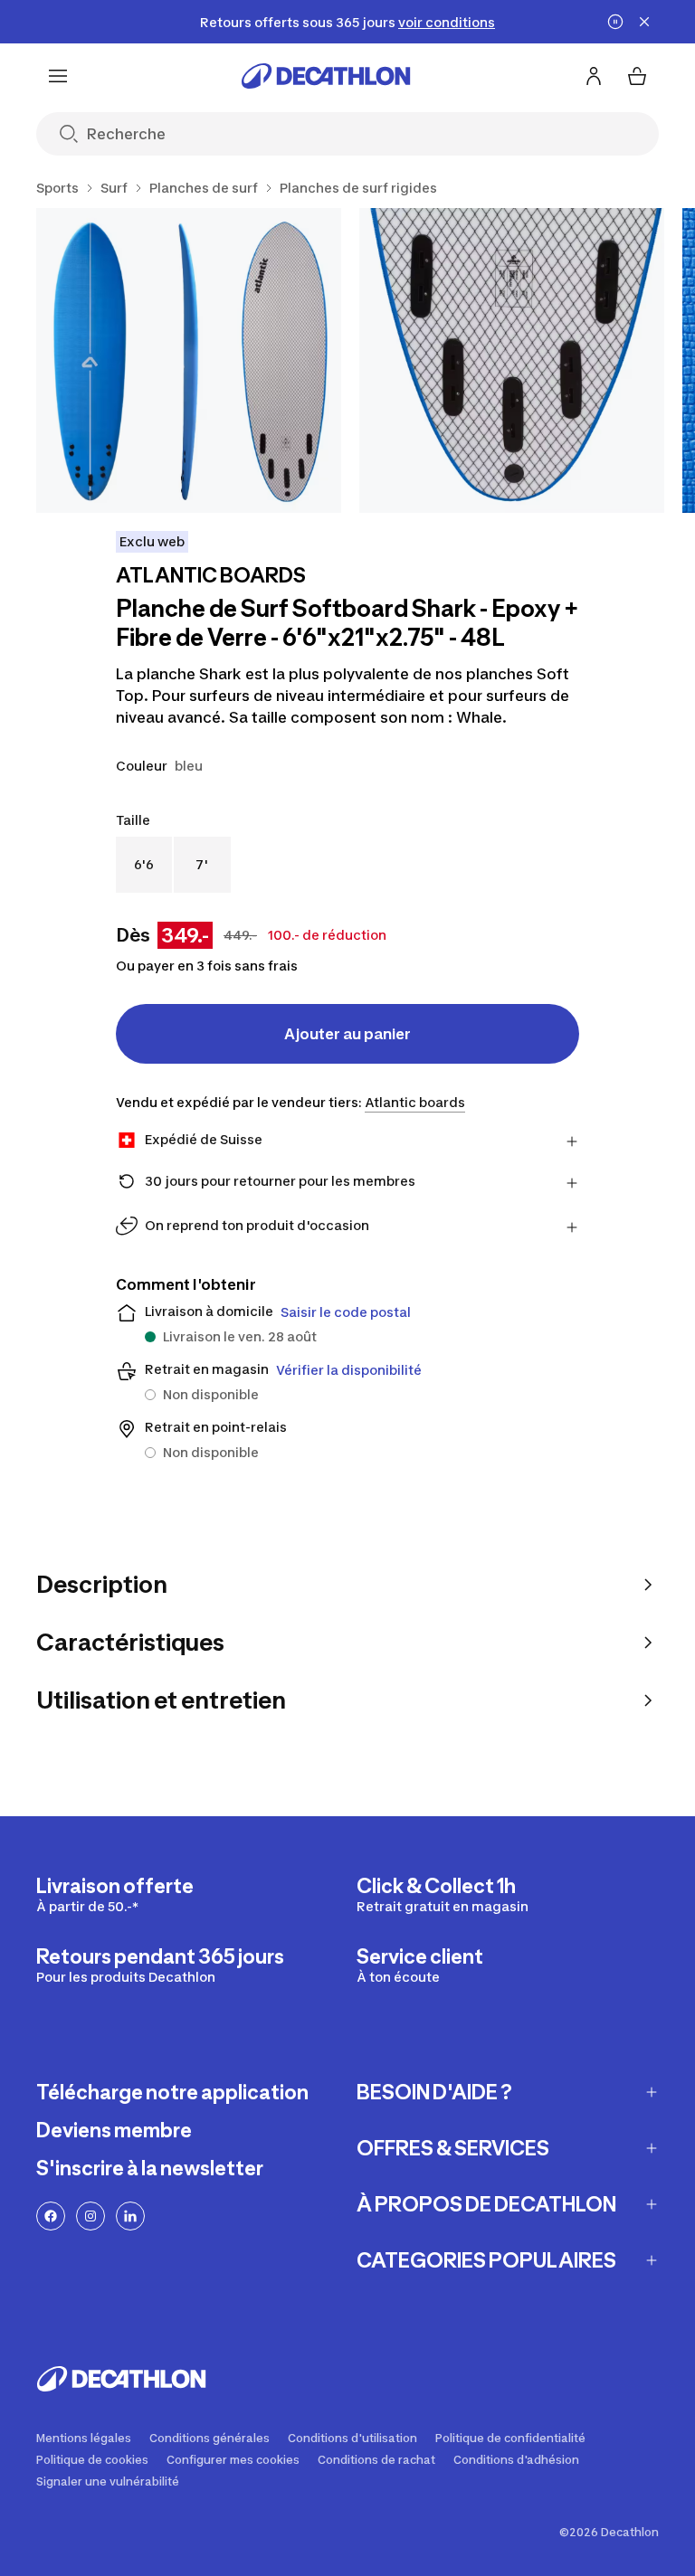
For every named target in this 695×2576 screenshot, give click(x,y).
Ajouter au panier (347, 1034)
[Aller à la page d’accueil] (326, 76)
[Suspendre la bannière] (615, 22)
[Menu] (58, 76)
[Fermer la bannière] (644, 22)
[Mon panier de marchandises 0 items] (637, 76)
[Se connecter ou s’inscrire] (594, 76)
